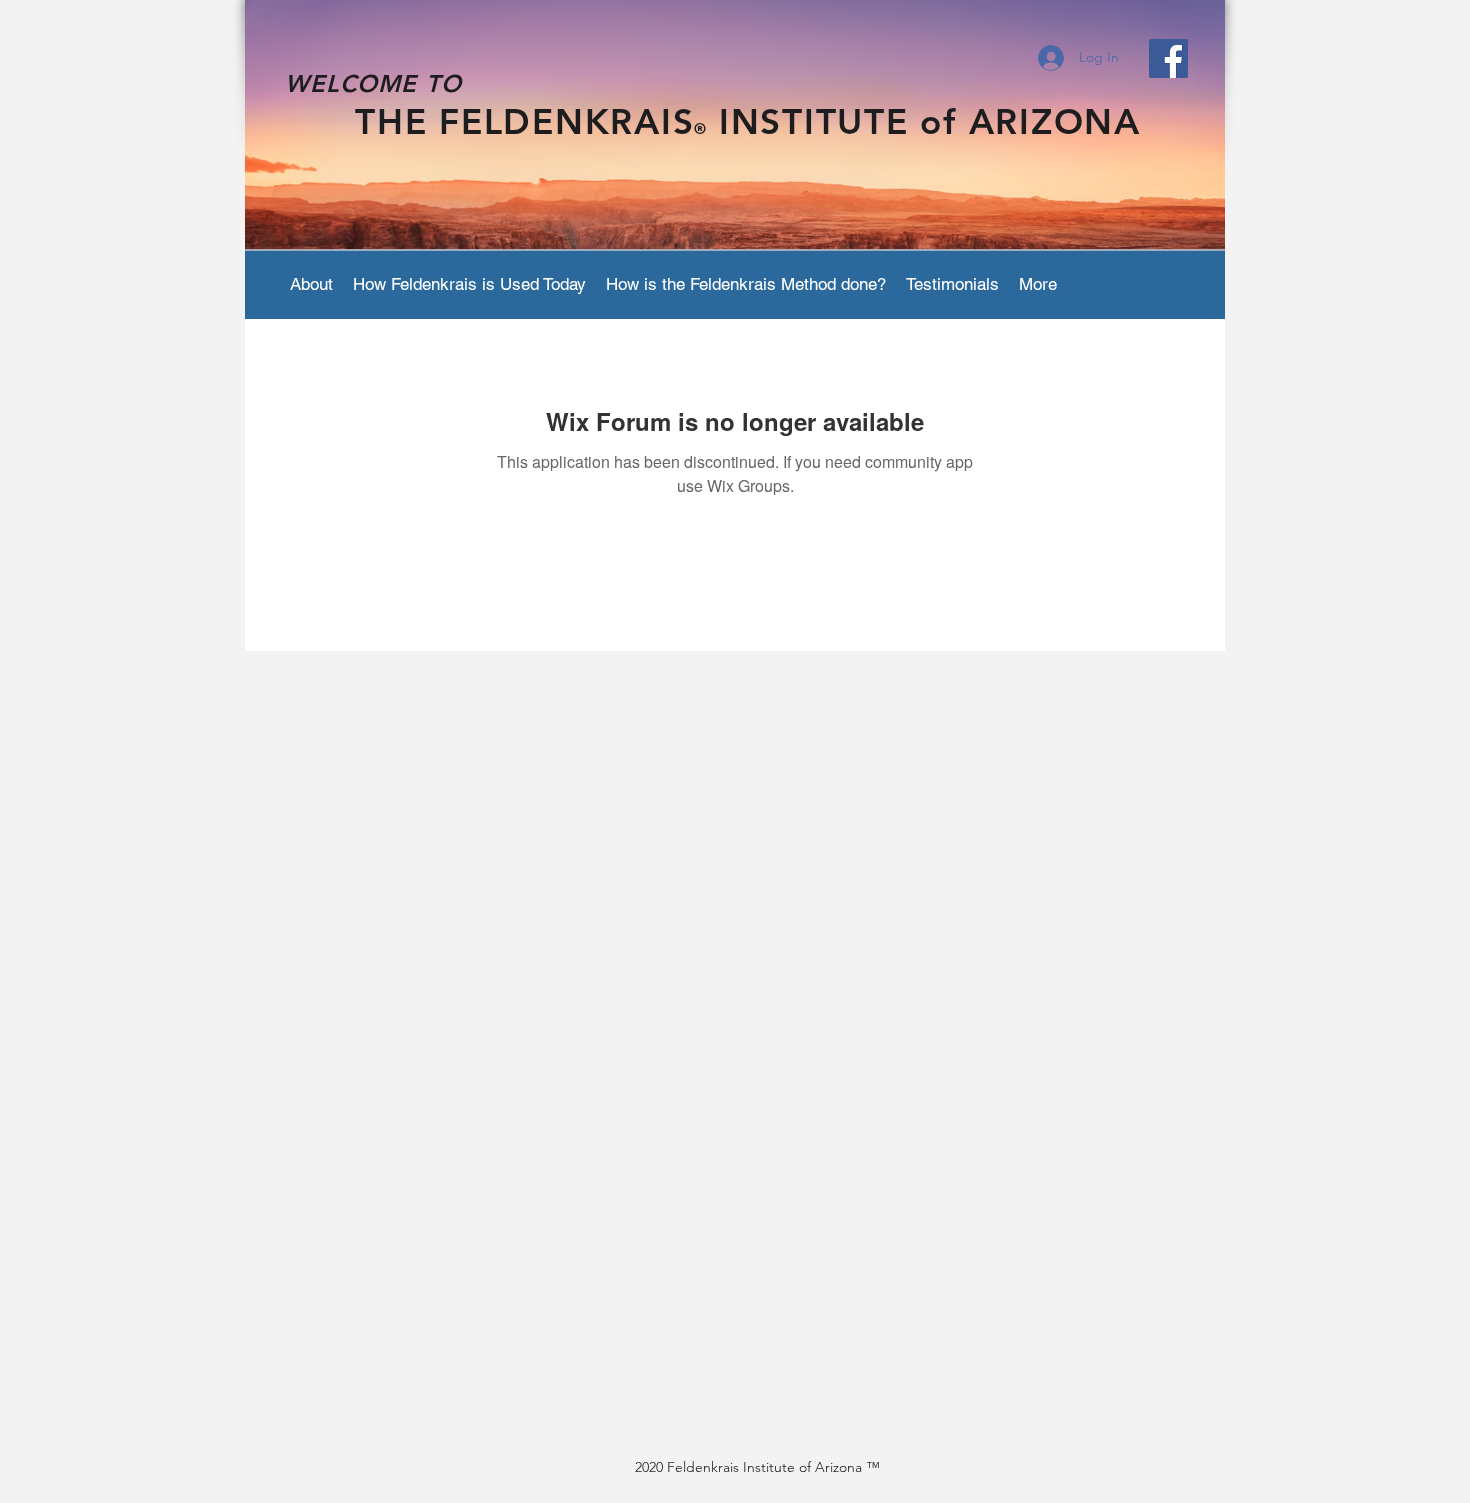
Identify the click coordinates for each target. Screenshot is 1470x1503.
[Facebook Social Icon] (1168, 58)
